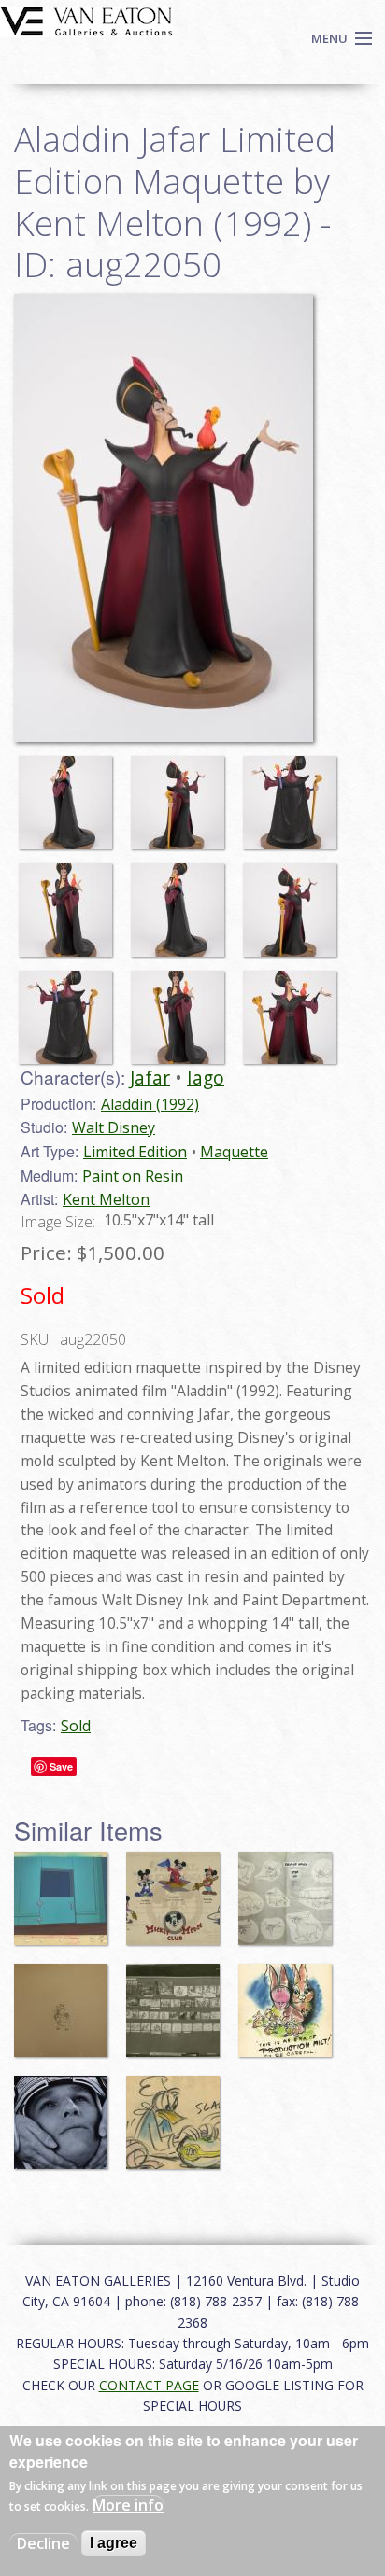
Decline (43, 2543)
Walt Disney (114, 1127)
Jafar (150, 1078)
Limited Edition (135, 1152)
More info (128, 2505)
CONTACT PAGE (149, 2385)
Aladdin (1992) (150, 1104)
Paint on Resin (133, 1176)
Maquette (234, 1152)
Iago (206, 1078)
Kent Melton (106, 1199)
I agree (114, 2543)
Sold (76, 1726)
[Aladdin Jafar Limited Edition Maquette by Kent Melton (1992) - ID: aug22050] (70, 794)
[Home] (86, 20)
